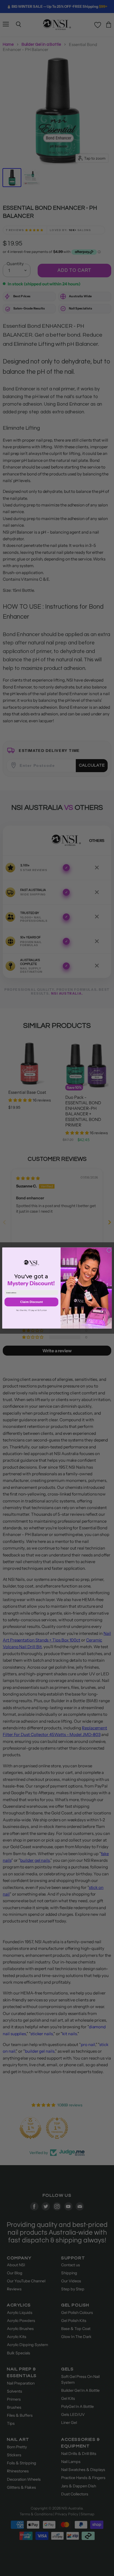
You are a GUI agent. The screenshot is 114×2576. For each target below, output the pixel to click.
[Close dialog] (109, 1250)
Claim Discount (31, 1302)
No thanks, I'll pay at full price (31, 1310)
